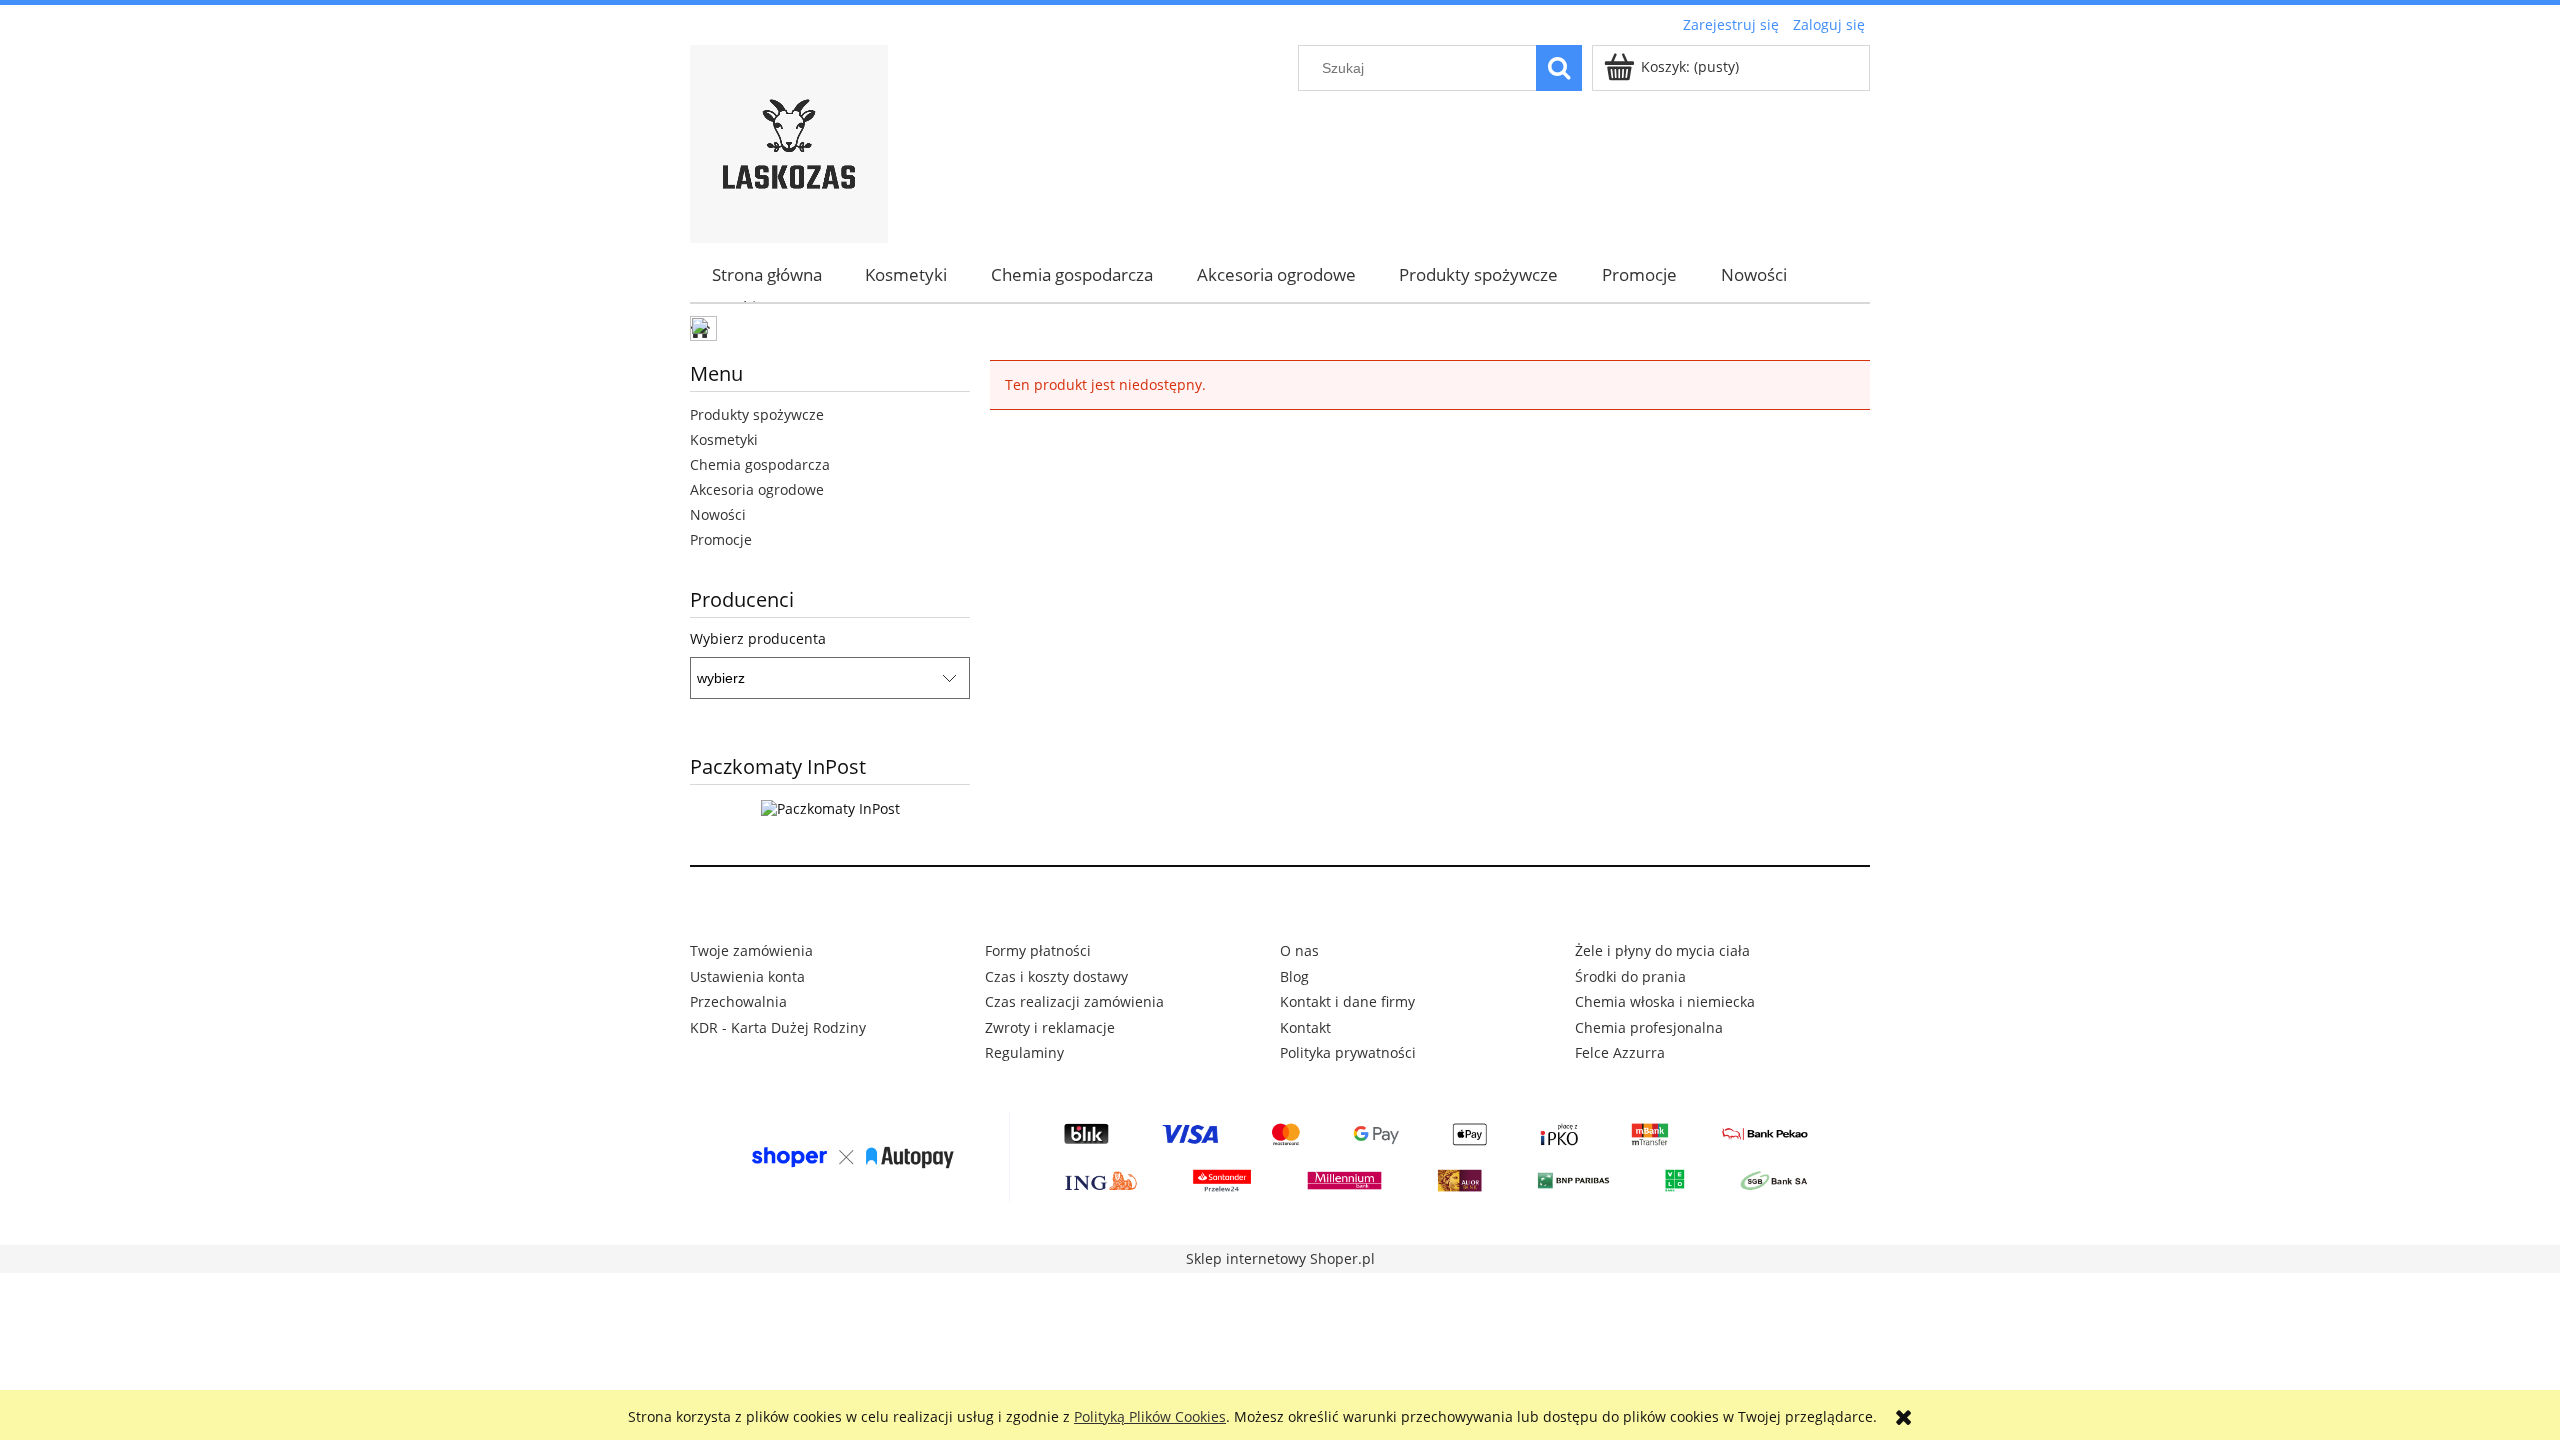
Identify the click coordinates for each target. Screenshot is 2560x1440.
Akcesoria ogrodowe (757, 489)
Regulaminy (1024, 1052)
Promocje (721, 539)
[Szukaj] (1559, 68)
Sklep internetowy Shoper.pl (1280, 1258)
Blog (1294, 976)
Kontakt (1305, 1027)
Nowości (718, 514)
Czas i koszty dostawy (1056, 976)
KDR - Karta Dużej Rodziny (778, 1027)
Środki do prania (1630, 976)
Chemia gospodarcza (760, 464)
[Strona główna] (789, 141)
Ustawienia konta (747, 976)
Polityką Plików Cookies (1150, 1416)
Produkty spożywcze (757, 414)
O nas (1299, 950)
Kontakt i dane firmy (1347, 1001)
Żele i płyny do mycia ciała (1662, 950)
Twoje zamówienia (751, 950)
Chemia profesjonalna (1649, 1027)
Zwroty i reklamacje (1050, 1027)
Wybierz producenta (758, 639)
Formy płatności (1038, 950)
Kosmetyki (724, 439)
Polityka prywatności (1348, 1052)
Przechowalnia (738, 1001)
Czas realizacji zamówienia (1074, 1001)
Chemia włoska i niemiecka (1665, 1001)
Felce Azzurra (1620, 1052)
